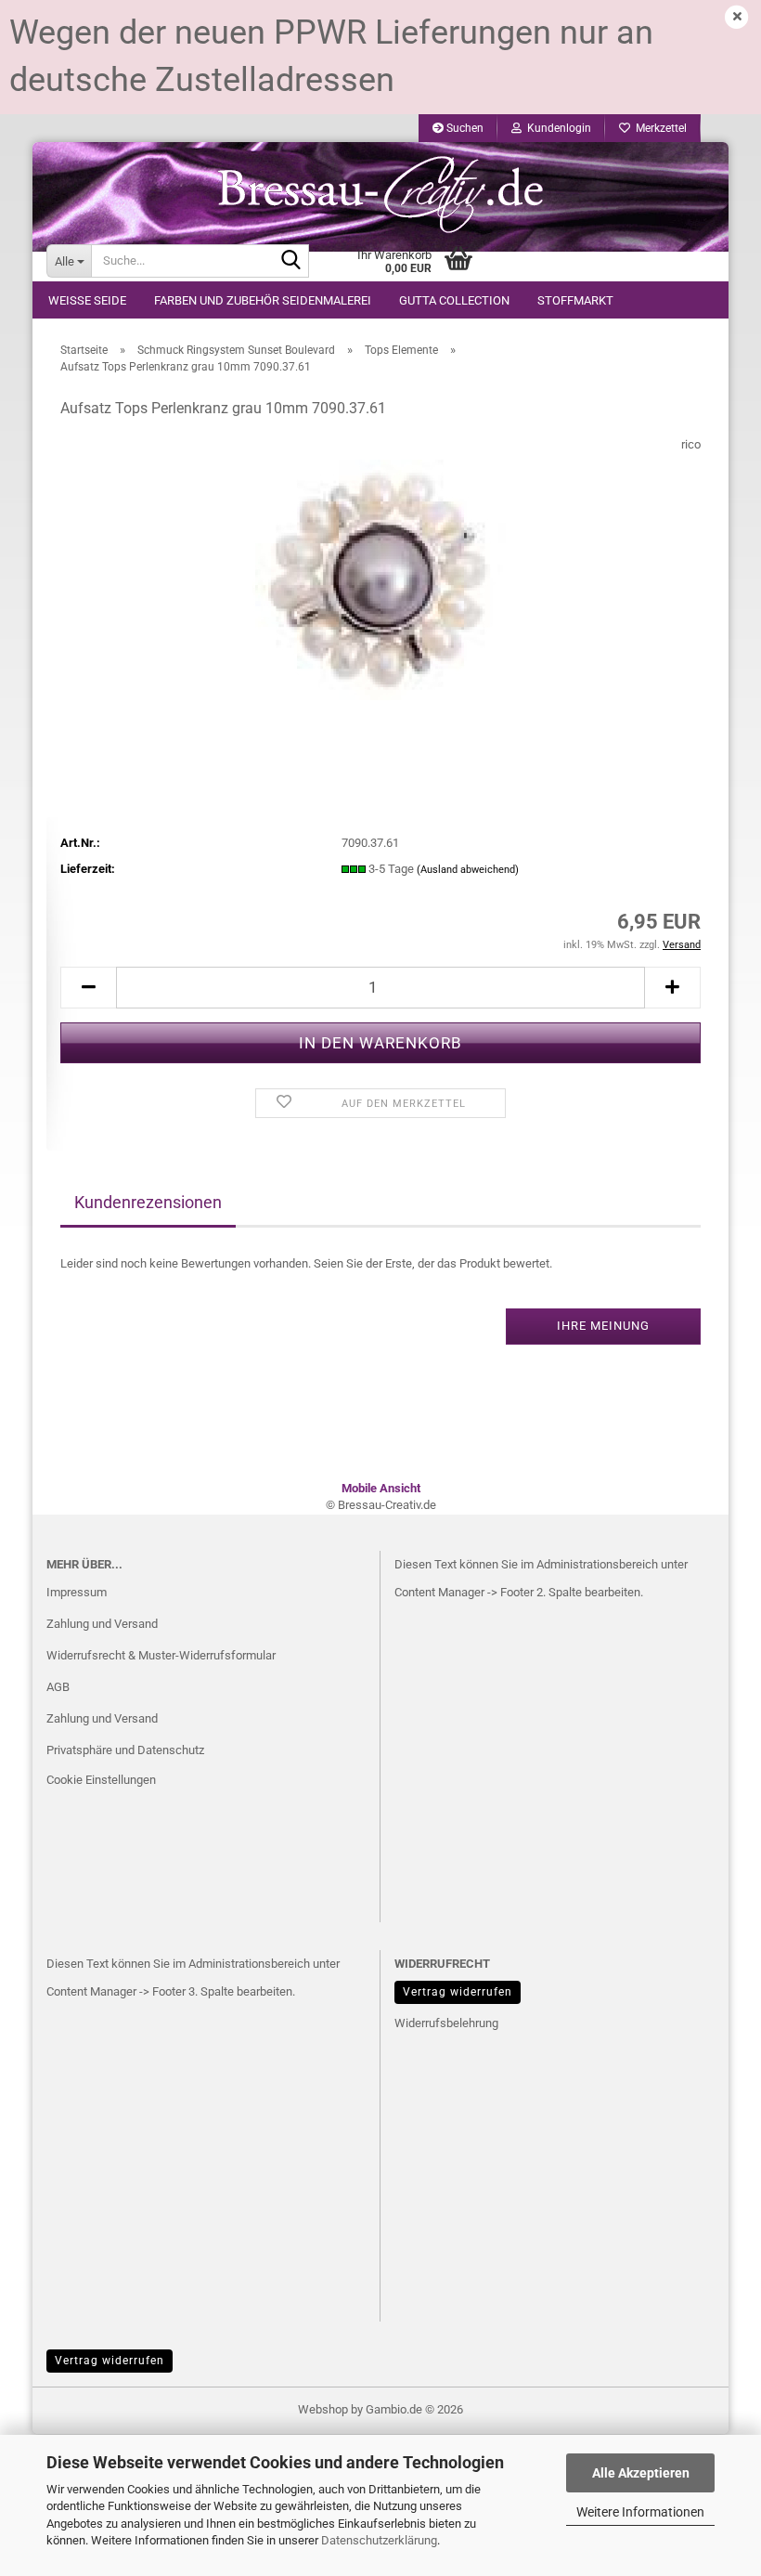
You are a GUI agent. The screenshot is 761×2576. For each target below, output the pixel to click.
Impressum (77, 1592)
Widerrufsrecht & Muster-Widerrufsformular (161, 1655)
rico (691, 444)
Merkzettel (658, 128)
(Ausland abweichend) (468, 870)
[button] (88, 988)
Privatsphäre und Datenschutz (125, 1750)
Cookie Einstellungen (101, 1780)
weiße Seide (87, 300)
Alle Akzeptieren (641, 2473)
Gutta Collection (454, 300)
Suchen (464, 128)
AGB (58, 1687)
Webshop (323, 2409)
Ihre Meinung (603, 1326)
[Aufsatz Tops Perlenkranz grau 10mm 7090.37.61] (380, 574)
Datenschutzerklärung (379, 2540)
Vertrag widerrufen (458, 1992)
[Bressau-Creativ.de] (380, 193)
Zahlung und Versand (102, 1624)
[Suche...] (291, 262)
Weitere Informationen (640, 2512)
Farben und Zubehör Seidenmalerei (263, 300)
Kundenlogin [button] (556, 128)
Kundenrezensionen (148, 1202)
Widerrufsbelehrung (446, 2023)
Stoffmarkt (575, 300)
